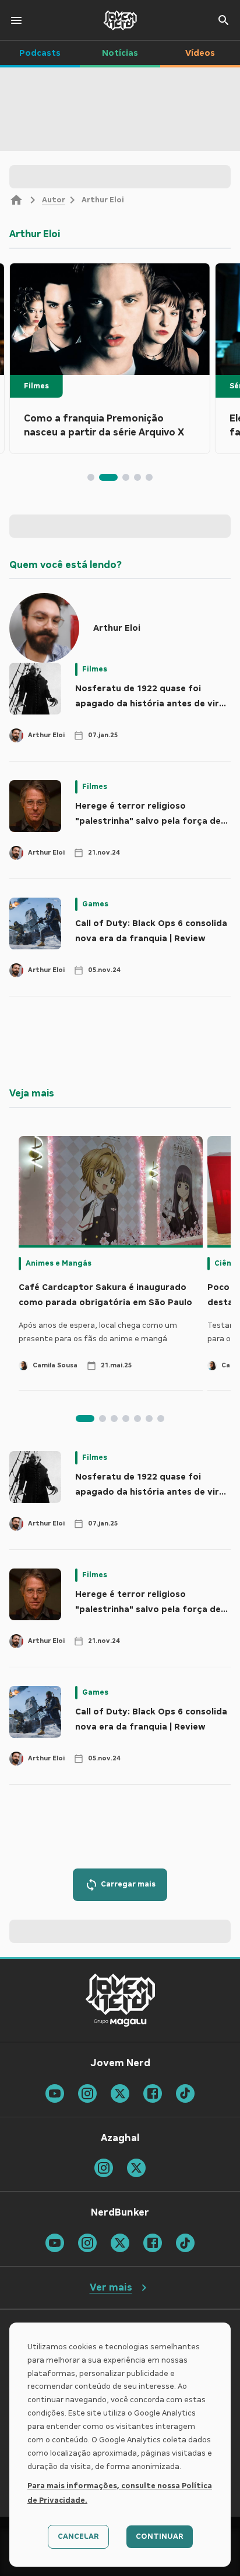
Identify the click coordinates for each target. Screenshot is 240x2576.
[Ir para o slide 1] (91, 477)
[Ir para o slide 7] (161, 1419)
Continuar (160, 2536)
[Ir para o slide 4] (137, 477)
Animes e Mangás (59, 1263)
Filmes (36, 386)
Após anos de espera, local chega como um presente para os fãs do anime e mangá (98, 1332)
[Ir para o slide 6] (149, 1419)
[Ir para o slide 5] (149, 477)
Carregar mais (128, 1884)
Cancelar (78, 2536)
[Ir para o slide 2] (108, 477)
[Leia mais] (110, 319)
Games (95, 904)
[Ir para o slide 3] (126, 477)
